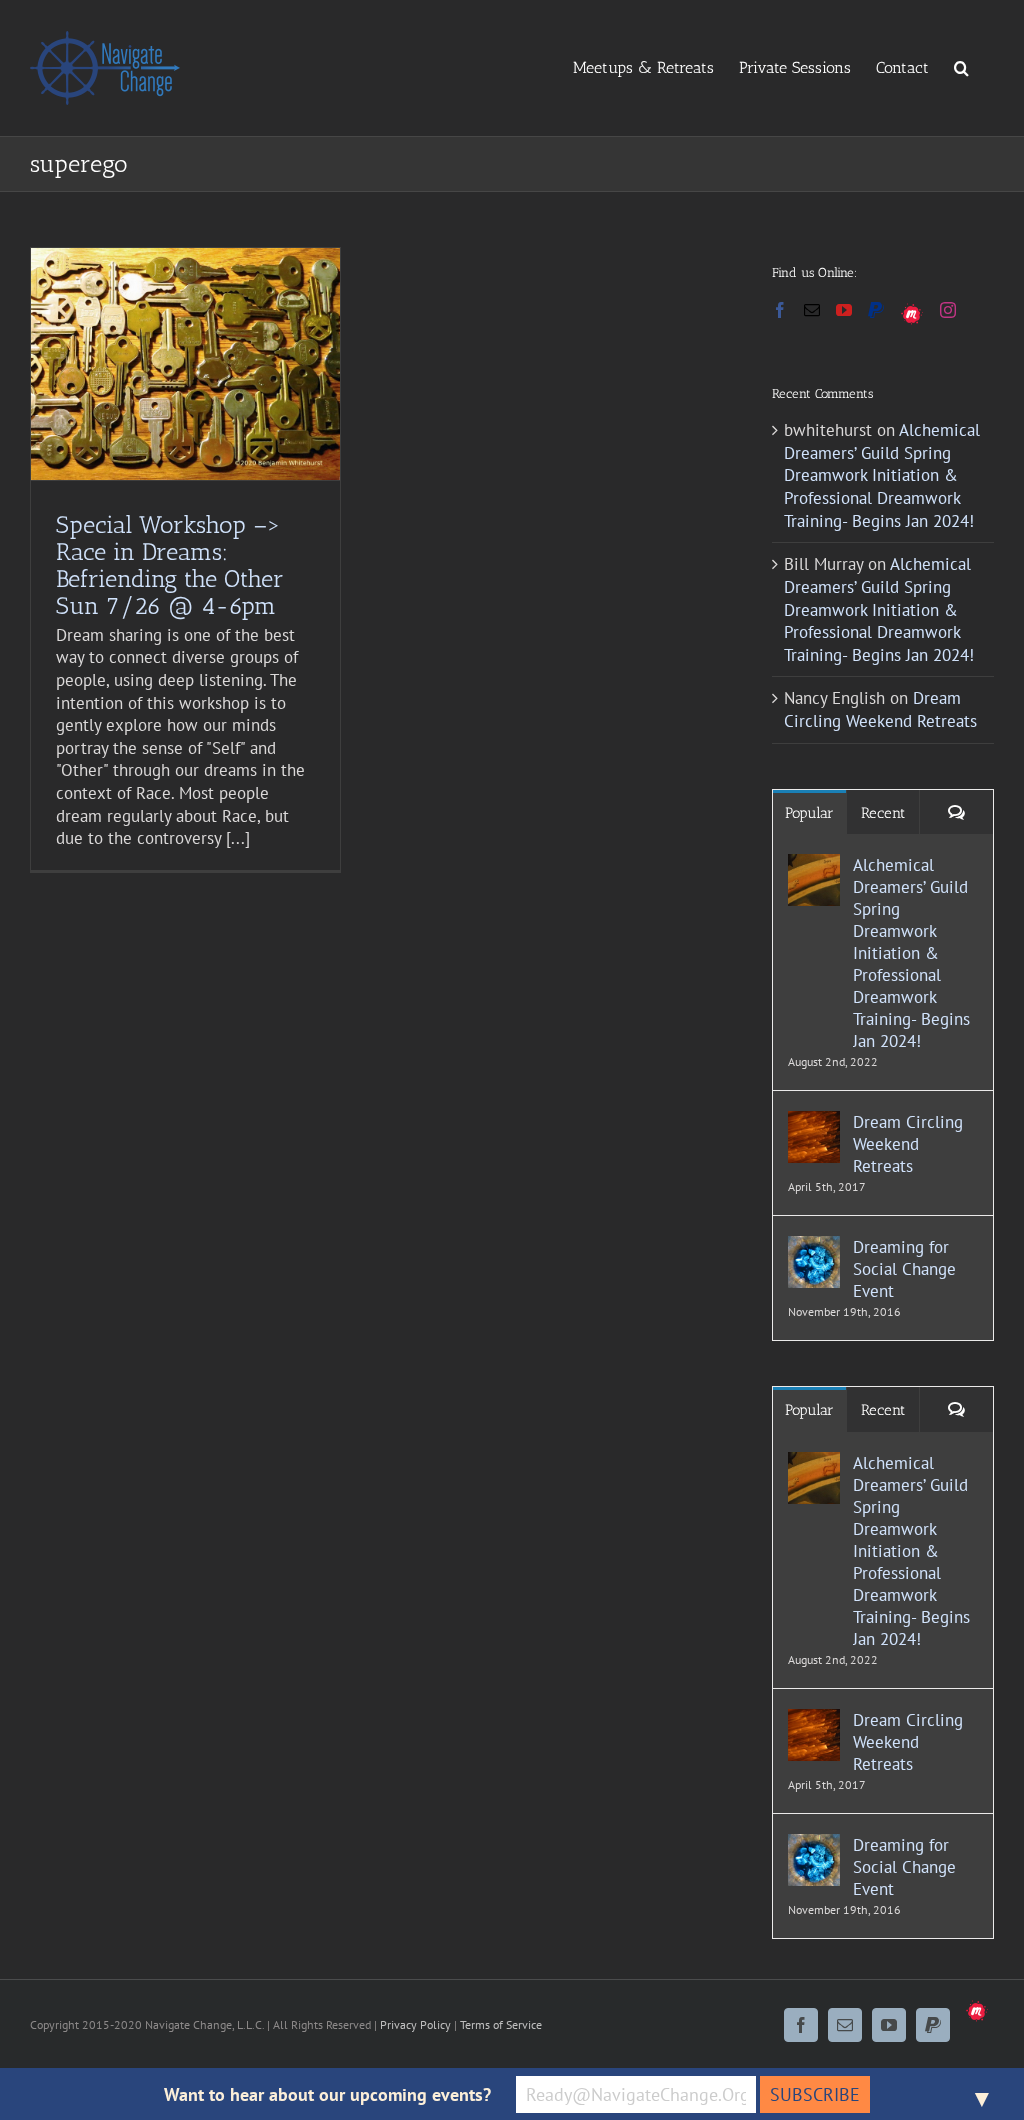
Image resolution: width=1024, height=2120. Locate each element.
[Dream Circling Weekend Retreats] (814, 1122)
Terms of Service (501, 2024)
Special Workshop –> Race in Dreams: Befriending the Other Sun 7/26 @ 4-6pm (170, 565)
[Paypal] (876, 310)
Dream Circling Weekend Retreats (880, 709)
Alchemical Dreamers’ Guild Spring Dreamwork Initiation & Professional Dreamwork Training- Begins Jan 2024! (882, 475)
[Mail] (812, 310)
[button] (961, 66)
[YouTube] (844, 310)
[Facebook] (780, 310)
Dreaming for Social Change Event (904, 1269)
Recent (883, 813)
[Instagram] (948, 310)
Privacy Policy (415, 2024)
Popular (809, 813)
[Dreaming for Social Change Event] (814, 1247)
